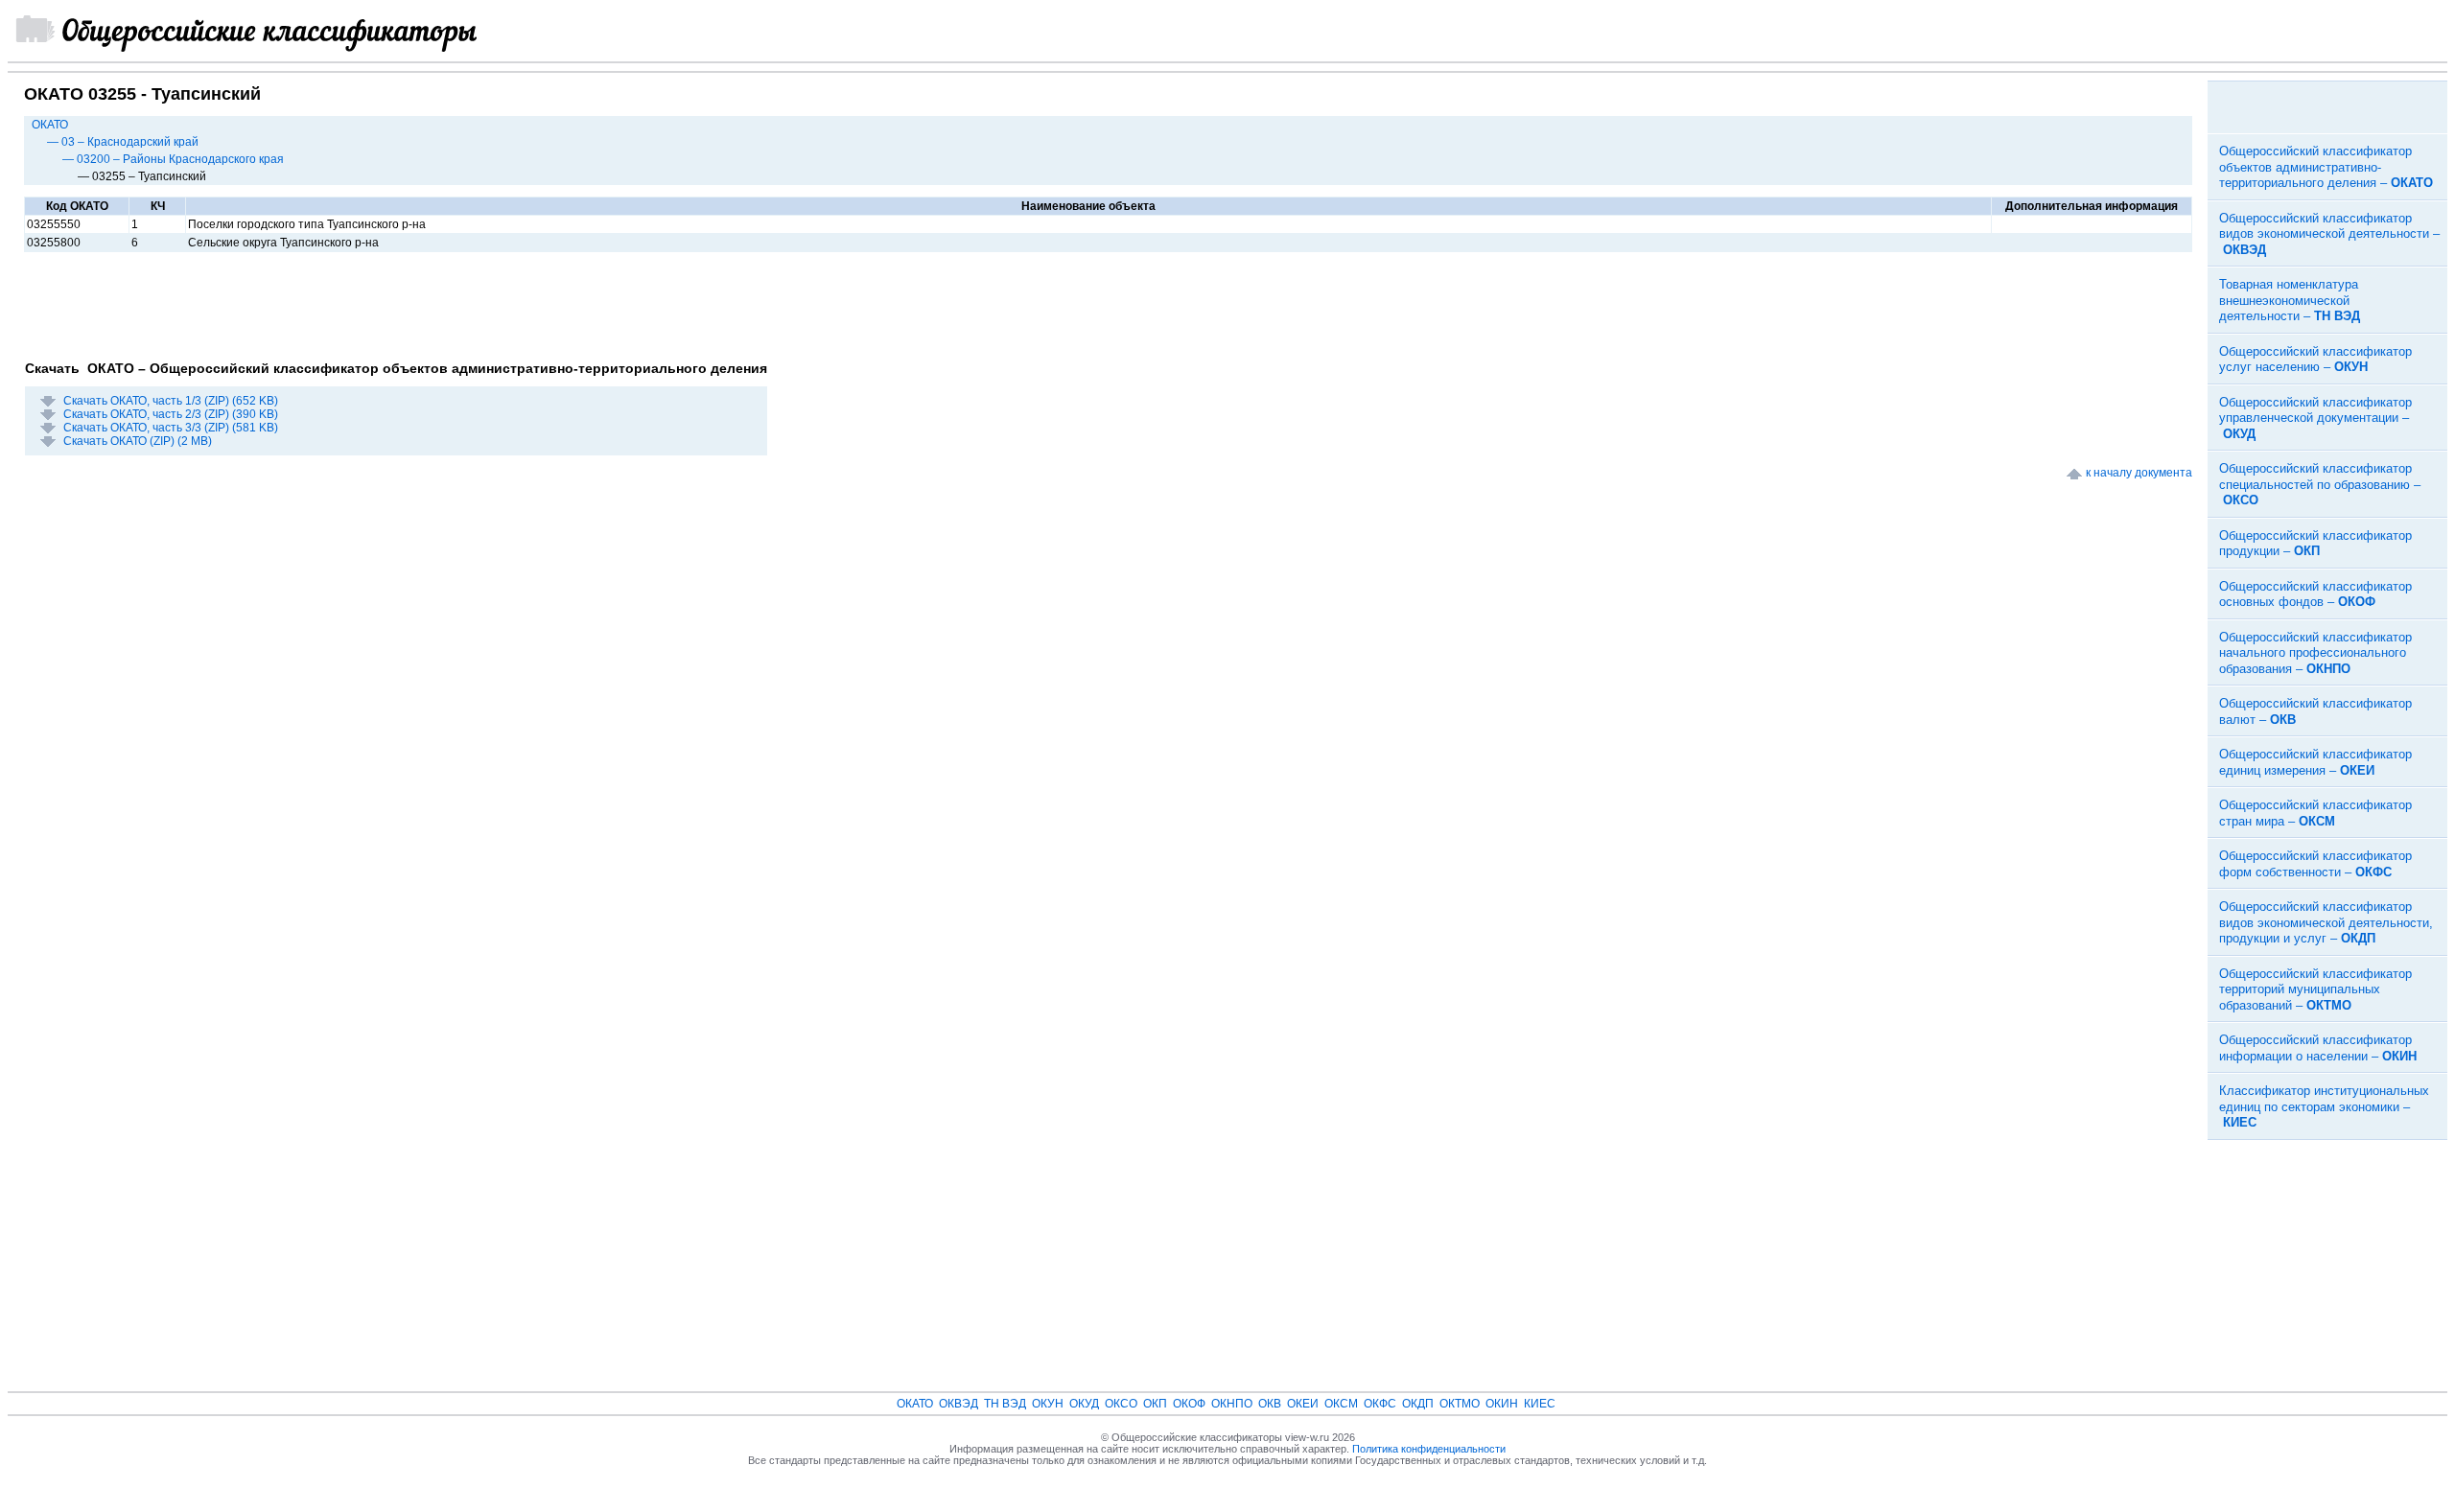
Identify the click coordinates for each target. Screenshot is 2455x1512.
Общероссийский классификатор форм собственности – (2315, 864)
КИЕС (1540, 1404)
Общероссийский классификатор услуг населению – (2315, 360)
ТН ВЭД (1005, 1404)
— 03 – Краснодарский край (123, 142)
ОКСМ (1341, 1404)
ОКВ (1270, 1404)
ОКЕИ (1303, 1404)
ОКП (1155, 1404)
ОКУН (1048, 1404)
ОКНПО (1232, 1404)
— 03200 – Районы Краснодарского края (173, 159)
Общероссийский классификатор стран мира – (2315, 813)
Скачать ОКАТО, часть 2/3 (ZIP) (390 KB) (171, 414)
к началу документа (2139, 473)
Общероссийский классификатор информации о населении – (2318, 1048)
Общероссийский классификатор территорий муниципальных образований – (2315, 989)
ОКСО (1121, 1404)
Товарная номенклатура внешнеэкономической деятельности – (2290, 300)
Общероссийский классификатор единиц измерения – (2315, 762)
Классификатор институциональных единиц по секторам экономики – (2324, 1106)
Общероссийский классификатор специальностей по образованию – (2320, 484)
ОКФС (1380, 1404)
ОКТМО (1460, 1404)
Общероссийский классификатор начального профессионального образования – (2315, 653)
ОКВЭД (959, 1404)
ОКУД (1084, 1404)
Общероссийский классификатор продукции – (2315, 544)
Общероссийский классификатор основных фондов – (2315, 594)
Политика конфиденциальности (1429, 1449)
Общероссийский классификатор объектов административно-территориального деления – (2326, 167)
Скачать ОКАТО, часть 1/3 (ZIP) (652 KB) (171, 401)
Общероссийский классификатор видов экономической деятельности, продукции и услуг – (2326, 922)
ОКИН (1502, 1404)
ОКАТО (50, 125)
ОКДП (1418, 1404)
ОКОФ (1189, 1404)
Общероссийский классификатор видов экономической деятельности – (2329, 234)
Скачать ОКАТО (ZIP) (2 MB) (138, 441)
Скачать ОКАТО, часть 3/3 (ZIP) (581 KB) (171, 428)
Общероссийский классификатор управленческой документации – (2315, 418)
